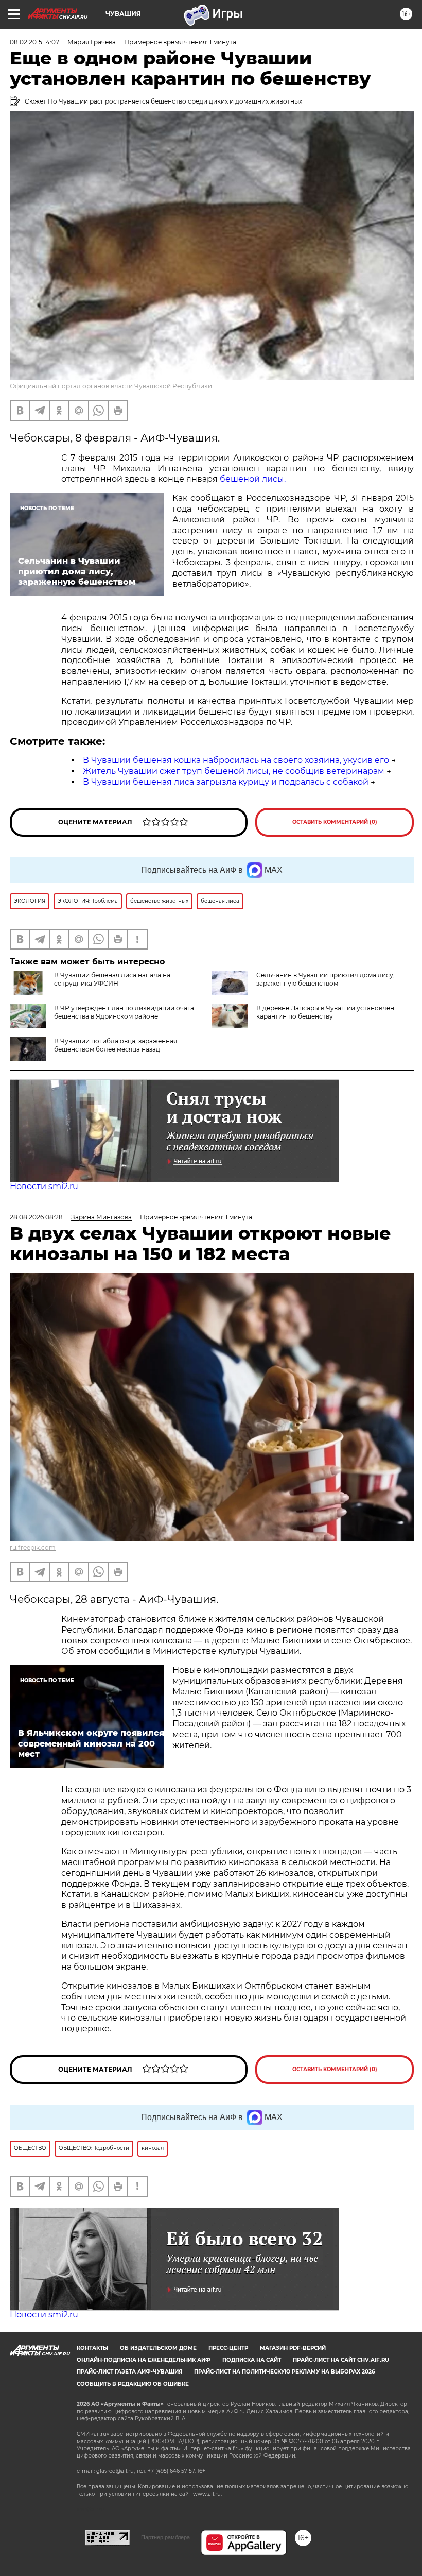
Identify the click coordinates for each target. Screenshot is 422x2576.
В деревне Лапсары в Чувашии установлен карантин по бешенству (325, 1012)
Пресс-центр (228, 2348)
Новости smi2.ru (44, 1186)
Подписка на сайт (252, 2360)
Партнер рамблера (165, 2537)
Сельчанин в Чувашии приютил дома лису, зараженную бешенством (326, 979)
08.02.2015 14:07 (34, 42)
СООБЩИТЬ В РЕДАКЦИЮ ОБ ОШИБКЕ (133, 2384)
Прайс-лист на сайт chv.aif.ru (341, 2360)
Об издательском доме (158, 2348)
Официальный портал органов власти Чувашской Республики (111, 386)
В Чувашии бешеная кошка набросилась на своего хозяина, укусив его (236, 760)
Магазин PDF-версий (293, 2348)
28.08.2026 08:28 (36, 1217)
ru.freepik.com (33, 1547)
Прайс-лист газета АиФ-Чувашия (129, 2372)
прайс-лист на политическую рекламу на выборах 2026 (284, 2372)
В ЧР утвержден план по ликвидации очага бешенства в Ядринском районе (124, 1012)
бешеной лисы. (253, 479)
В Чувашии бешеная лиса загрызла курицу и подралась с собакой (226, 782)
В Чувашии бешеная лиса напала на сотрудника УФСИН (112, 979)
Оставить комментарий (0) (335, 822)
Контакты (92, 2348)
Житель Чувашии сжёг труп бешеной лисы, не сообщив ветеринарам (234, 771)
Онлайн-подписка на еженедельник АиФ (144, 2360)
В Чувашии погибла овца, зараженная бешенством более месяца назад (116, 1045)
